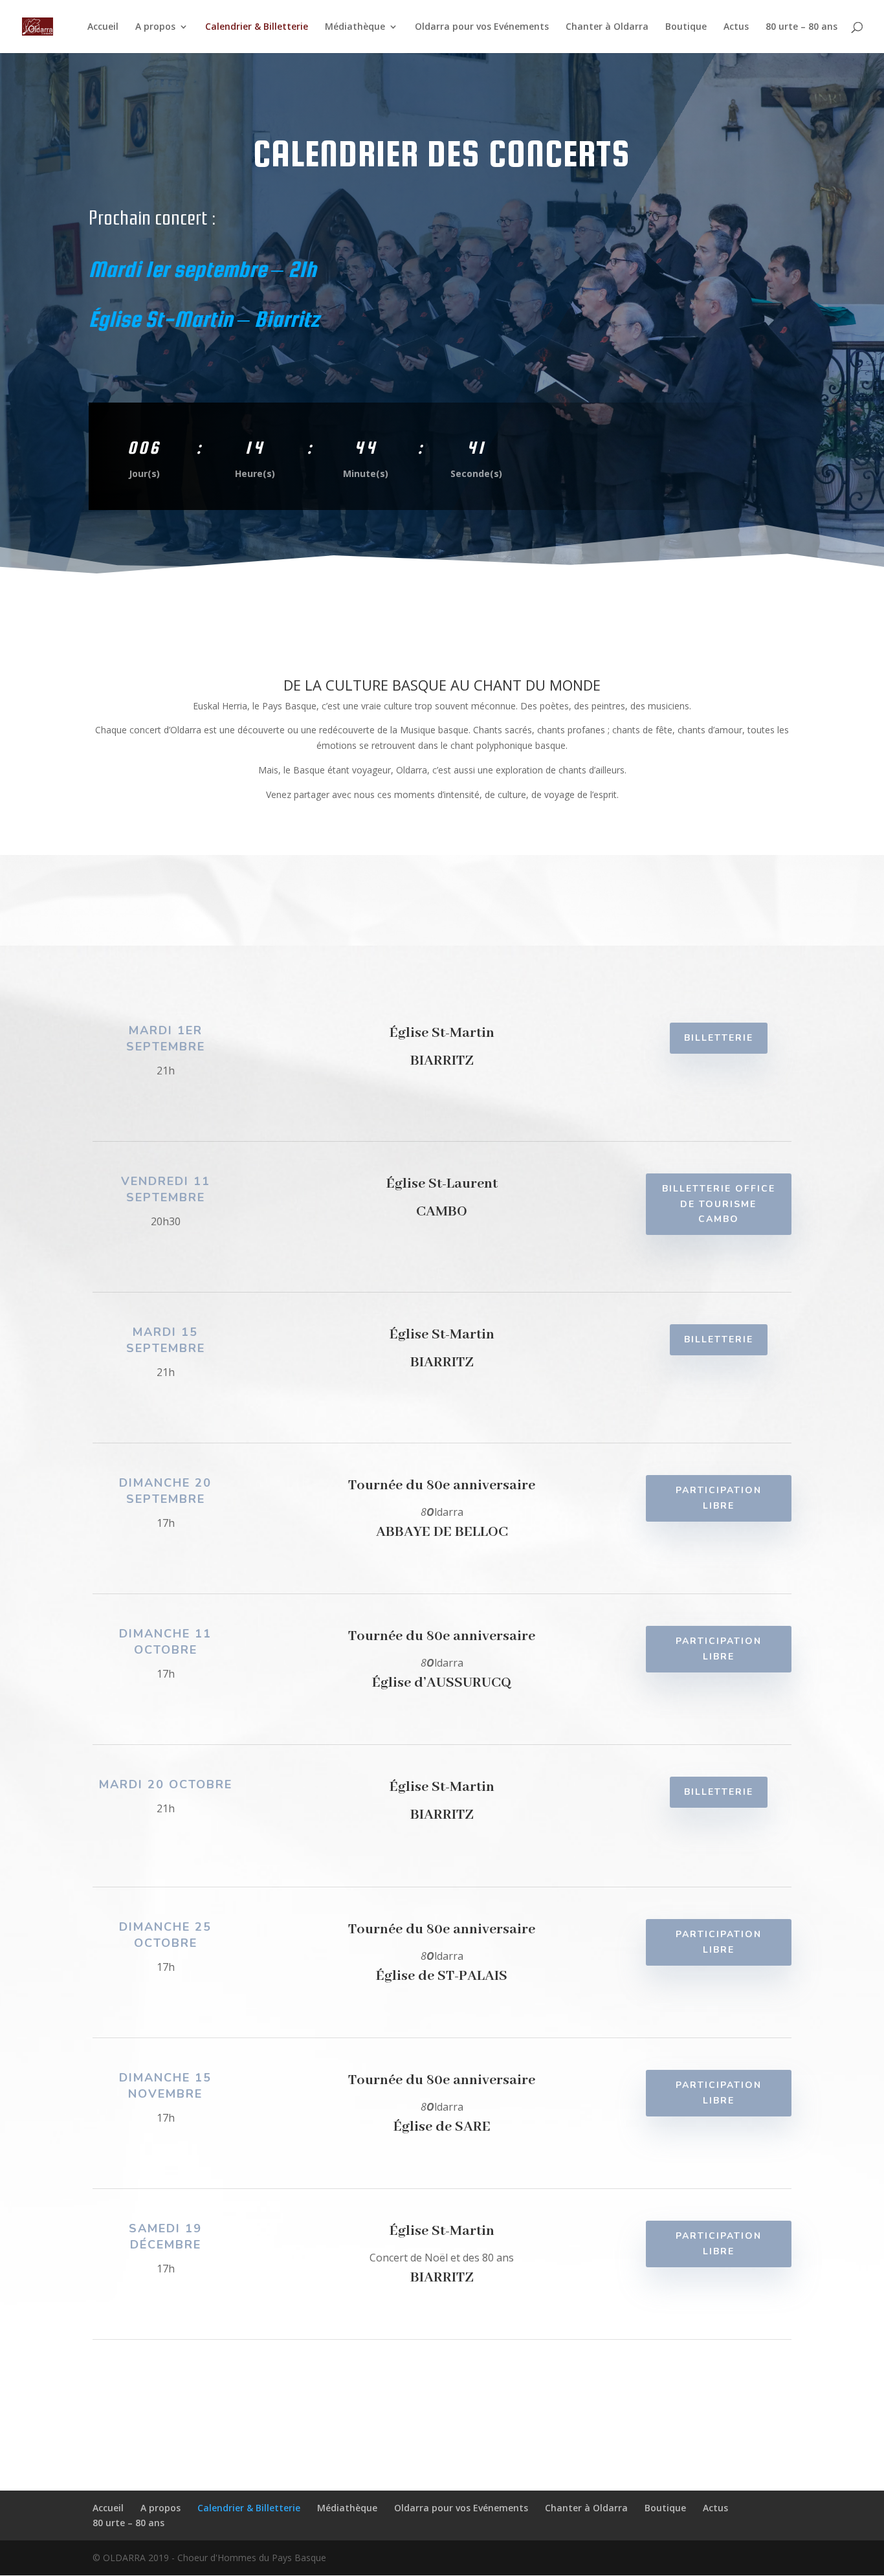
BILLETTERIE (719, 1038)
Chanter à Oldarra (607, 27)
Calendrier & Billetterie (257, 27)
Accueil (103, 27)
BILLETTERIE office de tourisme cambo (719, 1204)
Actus (736, 27)
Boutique (686, 27)
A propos (155, 27)
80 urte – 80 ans (801, 27)
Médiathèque (355, 27)
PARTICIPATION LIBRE (719, 1498)
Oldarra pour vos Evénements (482, 27)
